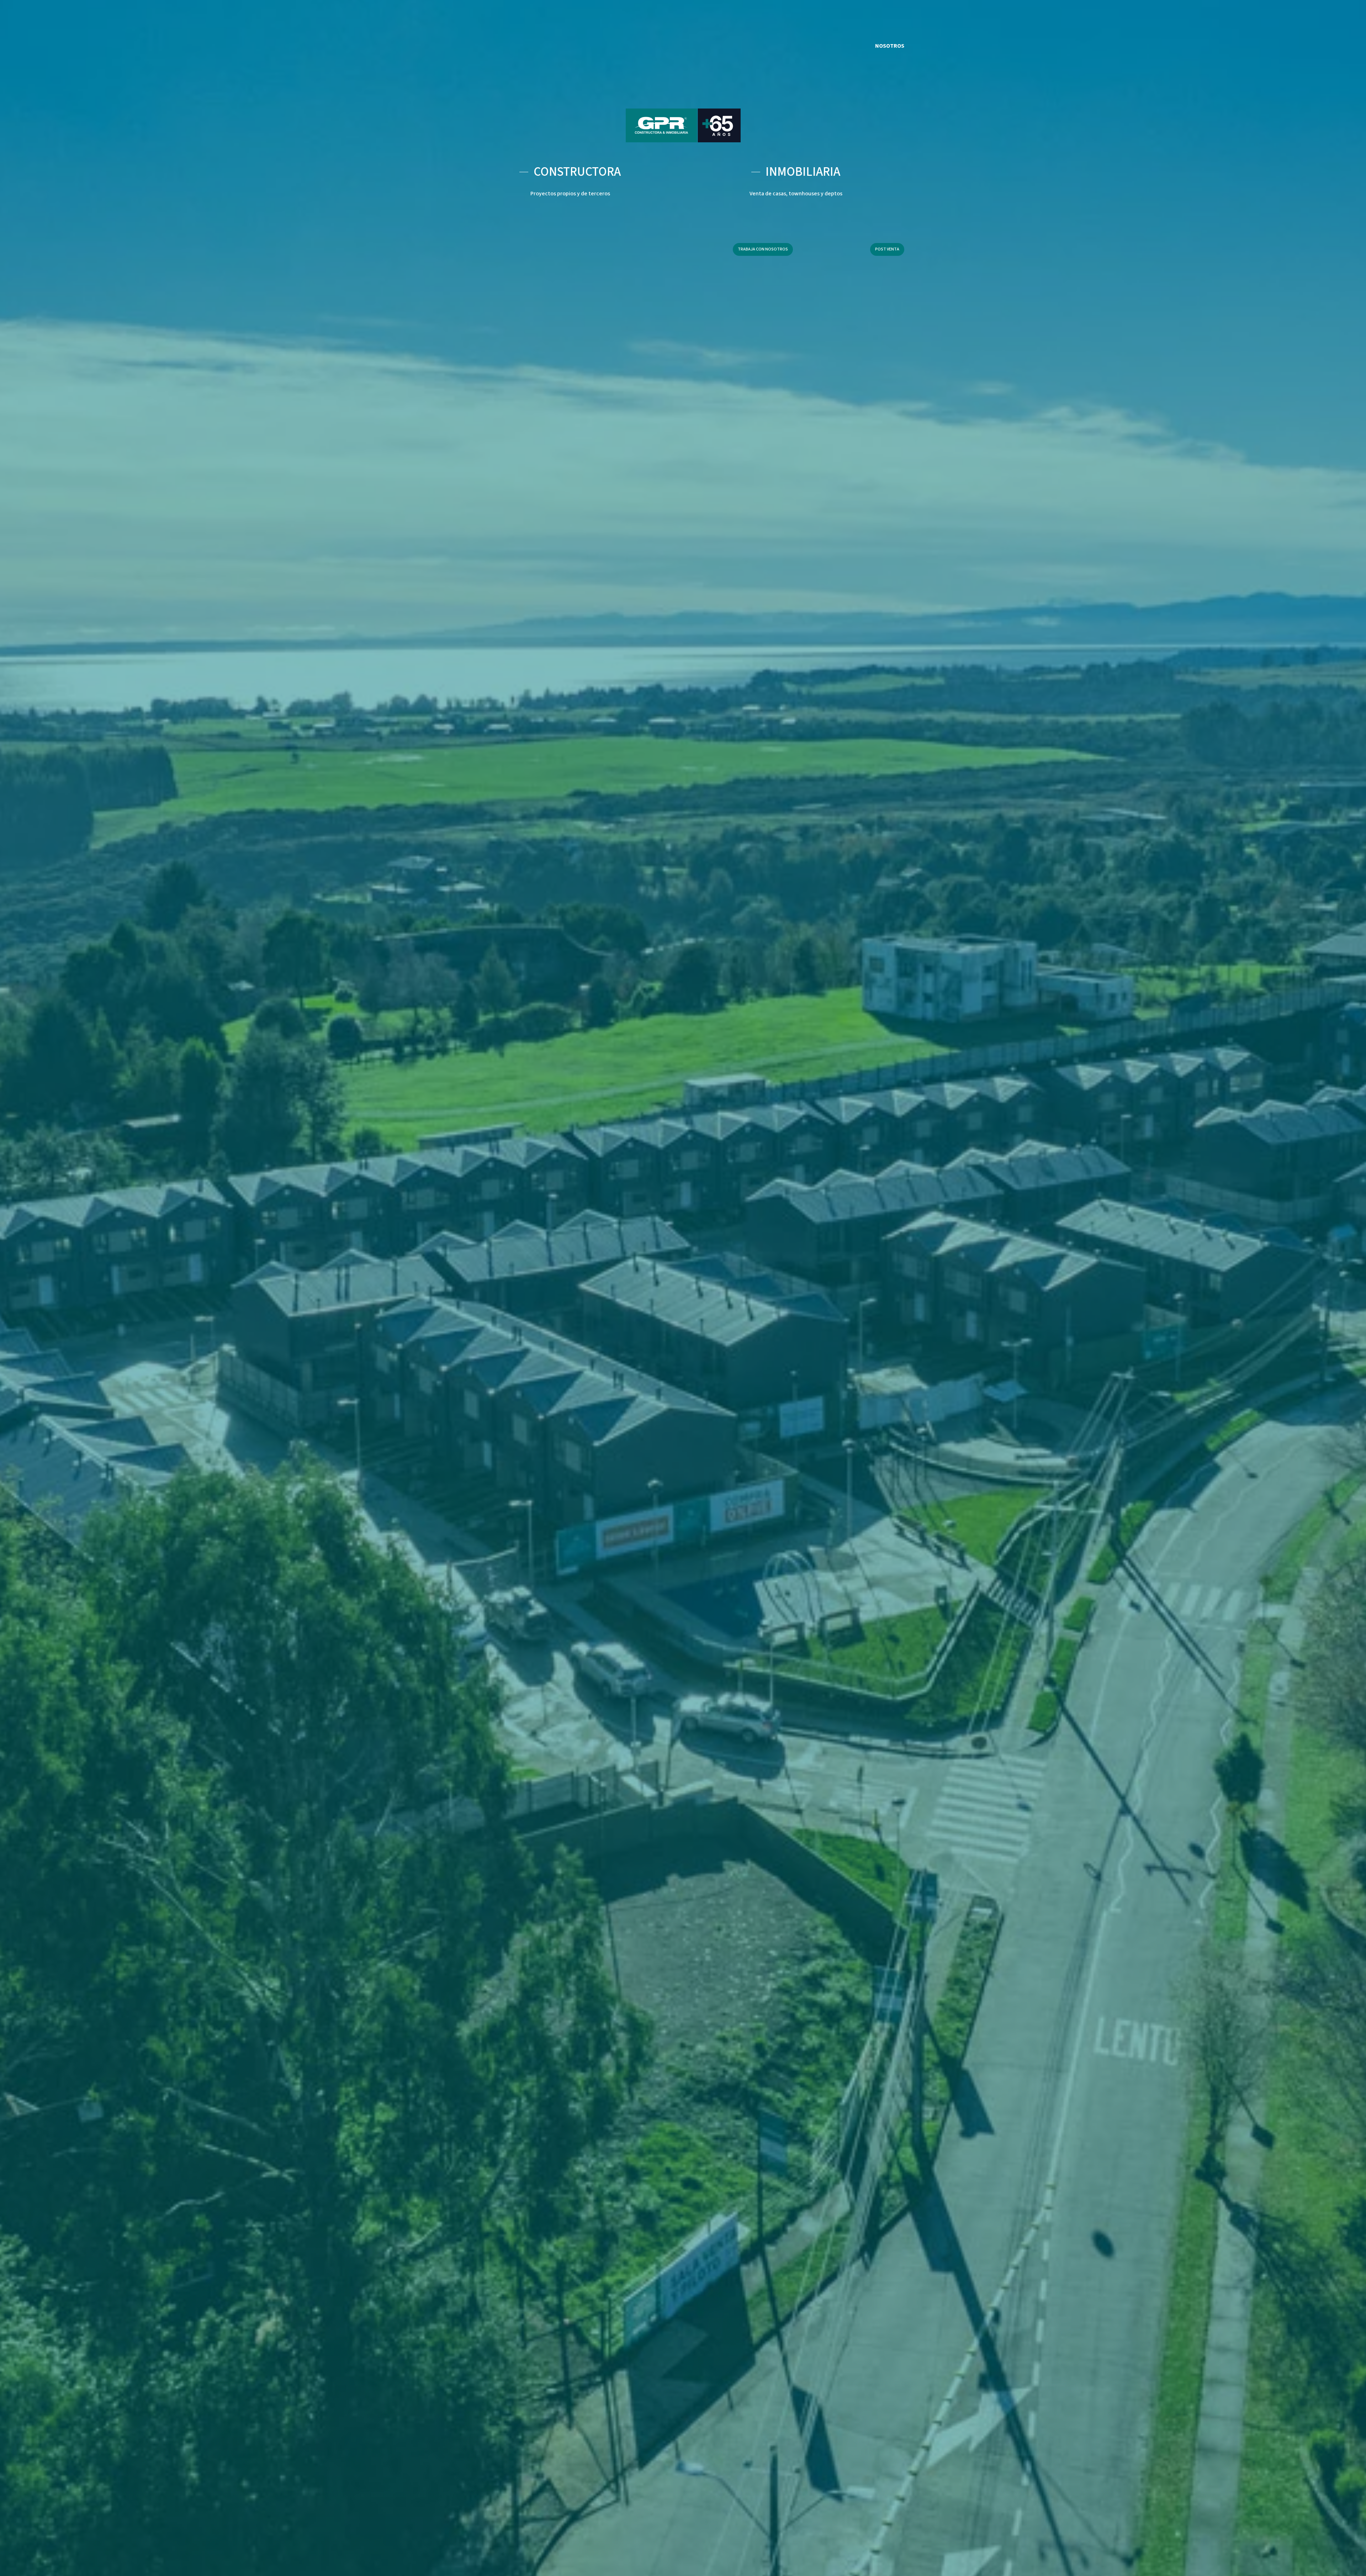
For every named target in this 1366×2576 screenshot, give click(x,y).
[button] (763, 249)
